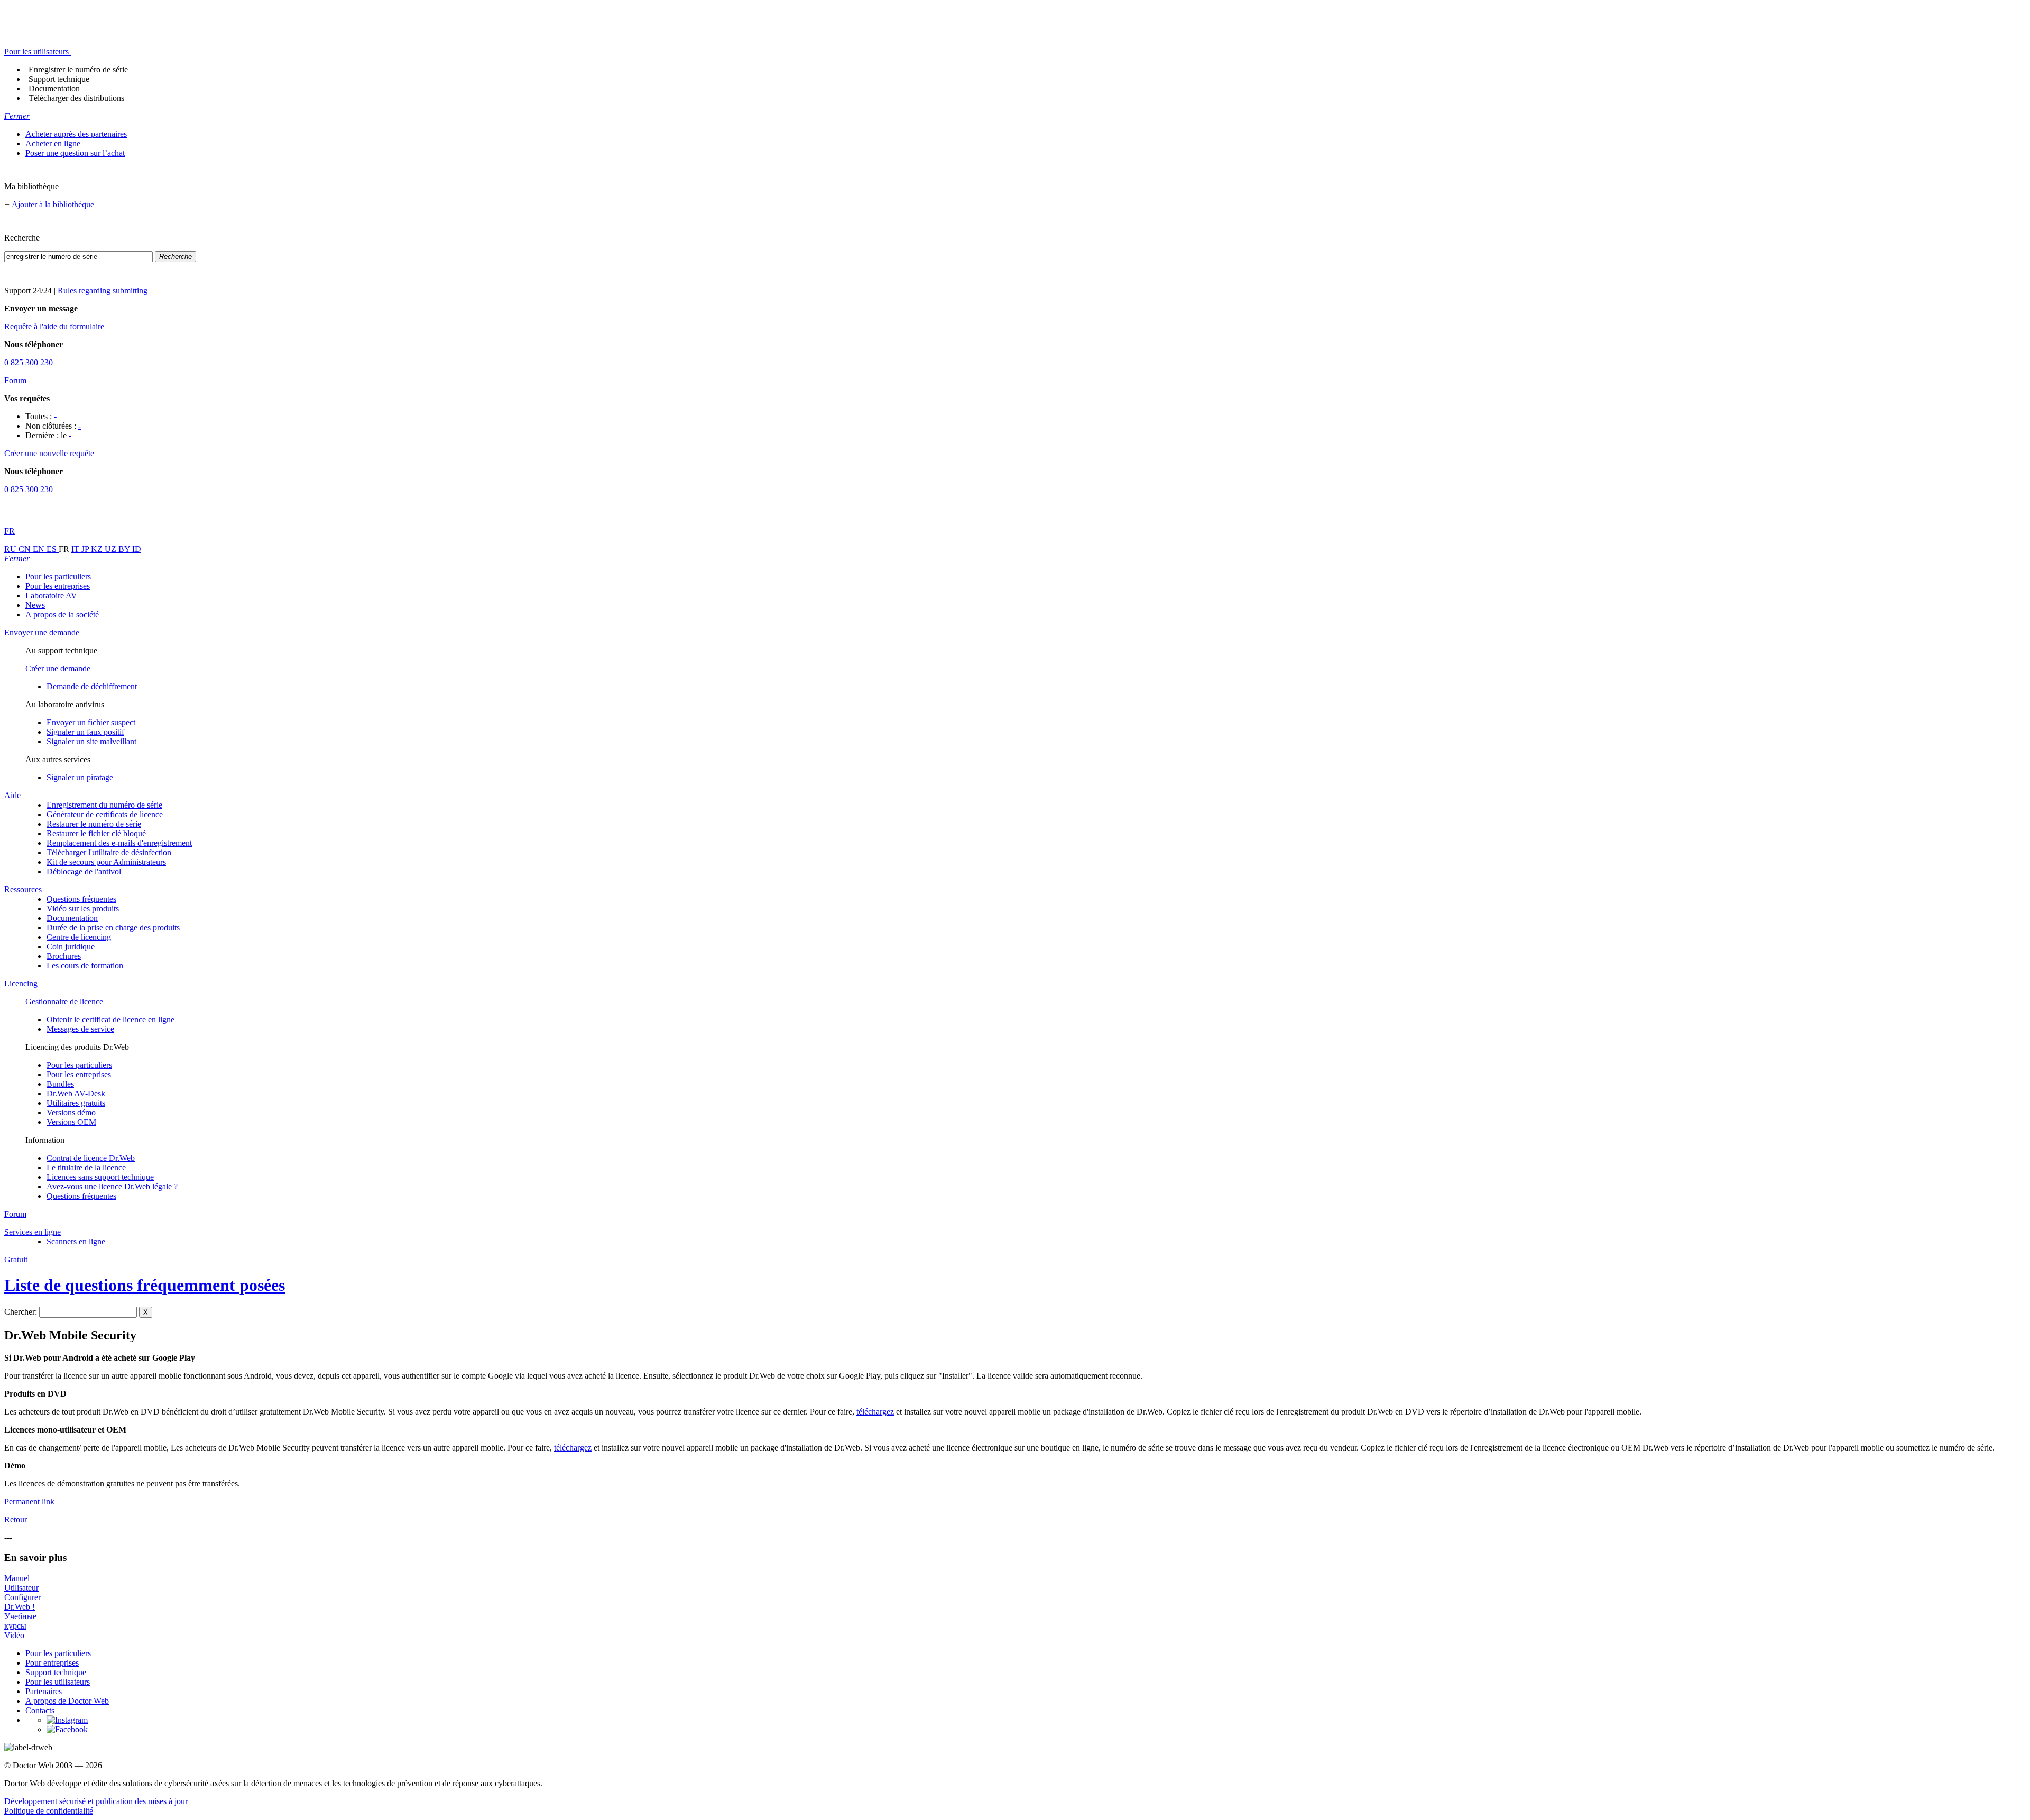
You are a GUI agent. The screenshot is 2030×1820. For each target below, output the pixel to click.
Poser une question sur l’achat (75, 153)
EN (40, 549)
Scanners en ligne (76, 1241)
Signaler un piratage (80, 777)
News (35, 605)
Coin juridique (71, 946)
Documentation (54, 89)
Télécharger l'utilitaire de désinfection (109, 852)
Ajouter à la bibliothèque (53, 204)
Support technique (59, 79)
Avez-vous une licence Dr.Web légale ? (112, 1186)
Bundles (60, 1084)
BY (125, 549)
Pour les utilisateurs (58, 1682)
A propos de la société (62, 615)
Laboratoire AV (51, 595)
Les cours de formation (85, 966)
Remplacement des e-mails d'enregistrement (119, 843)
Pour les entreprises (58, 586)
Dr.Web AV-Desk (76, 1093)
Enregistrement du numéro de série (104, 805)
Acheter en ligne (53, 144)
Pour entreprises (52, 1663)
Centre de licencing (79, 937)
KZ (98, 549)
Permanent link (29, 1502)
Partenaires (44, 1691)
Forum (15, 380)
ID (137, 549)
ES (53, 549)
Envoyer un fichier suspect (91, 722)
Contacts (40, 1710)
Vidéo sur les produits (83, 908)
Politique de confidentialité (49, 1811)
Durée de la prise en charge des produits (113, 927)
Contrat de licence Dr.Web (91, 1158)
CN (26, 549)
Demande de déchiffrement (92, 686)
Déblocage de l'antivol (84, 871)
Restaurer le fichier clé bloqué (96, 833)
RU (11, 549)
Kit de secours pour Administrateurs (106, 862)
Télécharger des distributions (76, 98)
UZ (112, 549)
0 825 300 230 (29, 362)
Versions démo (71, 1112)
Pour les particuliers (58, 576)
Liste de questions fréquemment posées (145, 1285)
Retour (16, 1519)
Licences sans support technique (100, 1177)
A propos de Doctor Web (67, 1701)
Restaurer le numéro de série (94, 824)
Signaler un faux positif (85, 732)
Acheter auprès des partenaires (76, 134)
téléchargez (875, 1412)
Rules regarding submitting (103, 290)
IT (76, 549)
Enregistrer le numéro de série (78, 70)
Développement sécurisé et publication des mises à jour (96, 1801)
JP (86, 549)
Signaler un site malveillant (91, 741)
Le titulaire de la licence (86, 1167)
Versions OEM (71, 1122)
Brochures (64, 956)
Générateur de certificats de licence (105, 814)
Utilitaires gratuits (76, 1103)
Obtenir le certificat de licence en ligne (110, 1019)
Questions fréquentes (81, 899)
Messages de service (80, 1029)
